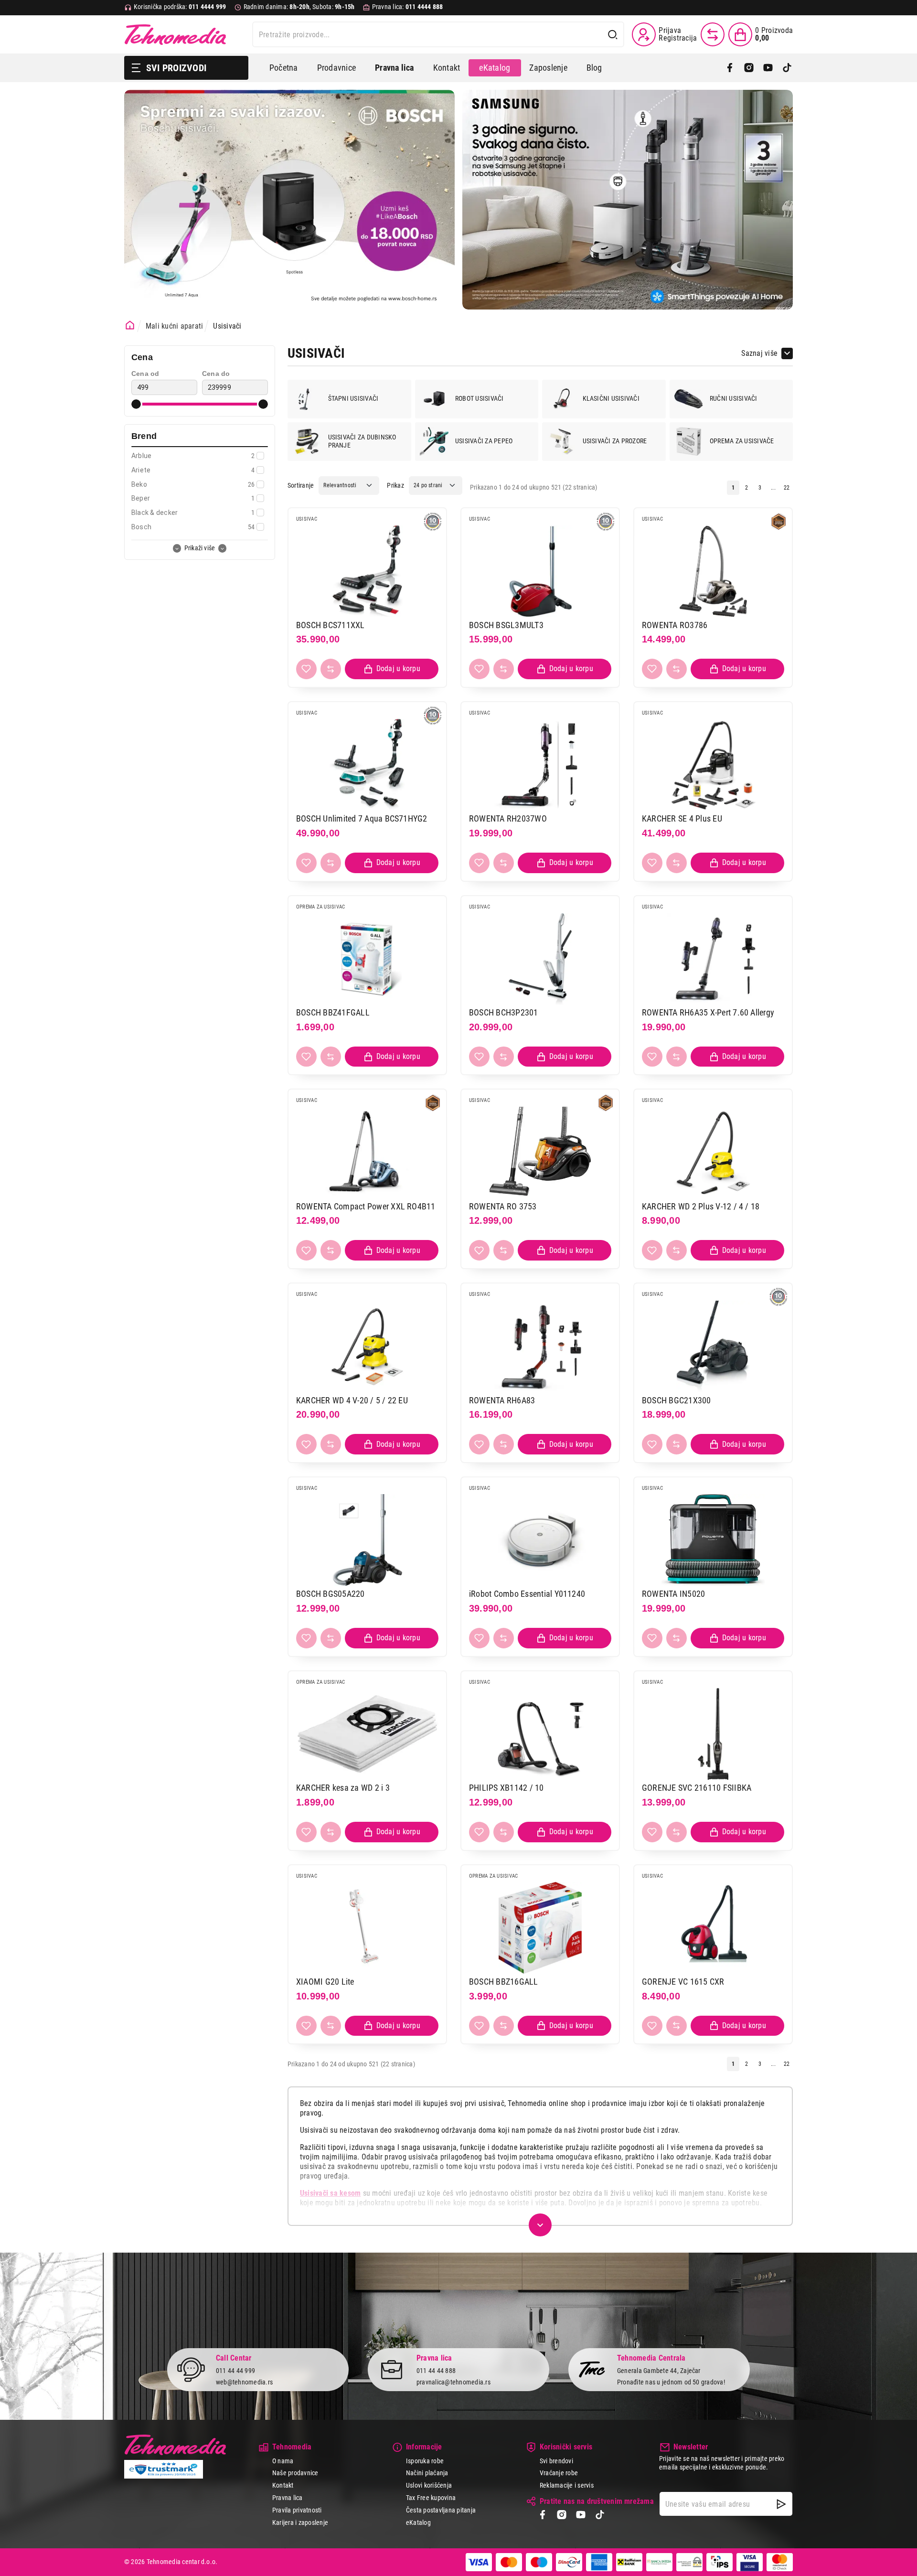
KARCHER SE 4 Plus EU (682, 818)
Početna (284, 68)
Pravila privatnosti (297, 2510)
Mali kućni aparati (174, 326)
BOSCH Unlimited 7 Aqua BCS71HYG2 (362, 818)
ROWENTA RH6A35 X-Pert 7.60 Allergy (708, 1012)
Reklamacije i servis (567, 2485)
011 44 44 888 (436, 2371)
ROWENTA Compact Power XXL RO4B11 (366, 1206)
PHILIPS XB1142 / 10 (506, 1788)
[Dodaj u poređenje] (331, 669)
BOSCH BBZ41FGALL (333, 1012)
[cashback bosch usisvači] (289, 200)
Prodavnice (336, 68)
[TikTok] (787, 68)
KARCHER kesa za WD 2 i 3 (343, 1788)
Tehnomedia (175, 34)
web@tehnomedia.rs (244, 2382)
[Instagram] (749, 68)
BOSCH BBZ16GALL (504, 1982)
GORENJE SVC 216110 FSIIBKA (697, 1788)
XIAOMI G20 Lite (325, 1982)
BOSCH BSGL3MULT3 (506, 625)
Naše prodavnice (295, 2473)
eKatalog (495, 68)
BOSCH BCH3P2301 (504, 1012)
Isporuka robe (425, 2461)
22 (787, 488)
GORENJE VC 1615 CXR (683, 1982)
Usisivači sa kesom (330, 2193)
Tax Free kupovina (431, 2498)
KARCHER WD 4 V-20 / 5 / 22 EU (352, 1400)
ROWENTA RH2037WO (508, 818)
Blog (594, 68)
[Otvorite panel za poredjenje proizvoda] (713, 34)
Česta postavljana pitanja (441, 2510)
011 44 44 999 (235, 2371)
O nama (283, 2461)
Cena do (216, 374)
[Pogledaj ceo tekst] (540, 2225)
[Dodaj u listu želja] (306, 669)
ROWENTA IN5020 (673, 1594)
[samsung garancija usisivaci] (628, 200)
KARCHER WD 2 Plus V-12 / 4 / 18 (701, 1206)
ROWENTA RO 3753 (503, 1206)
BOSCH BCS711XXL (331, 625)
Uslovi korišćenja (429, 2485)
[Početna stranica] (130, 325)
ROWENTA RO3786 (675, 625)
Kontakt (447, 68)
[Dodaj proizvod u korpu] (392, 669)
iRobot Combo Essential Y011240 (527, 1594)
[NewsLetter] (781, 2504)
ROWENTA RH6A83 (502, 1400)
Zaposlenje (548, 68)
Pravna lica (288, 2498)
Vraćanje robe (559, 2473)
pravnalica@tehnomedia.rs (453, 2382)
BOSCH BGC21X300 (677, 1400)
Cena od (145, 374)
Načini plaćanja (427, 2473)
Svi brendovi (556, 2461)
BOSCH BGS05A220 (331, 1594)
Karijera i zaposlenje (300, 2523)
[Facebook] (730, 68)
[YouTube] (768, 68)
